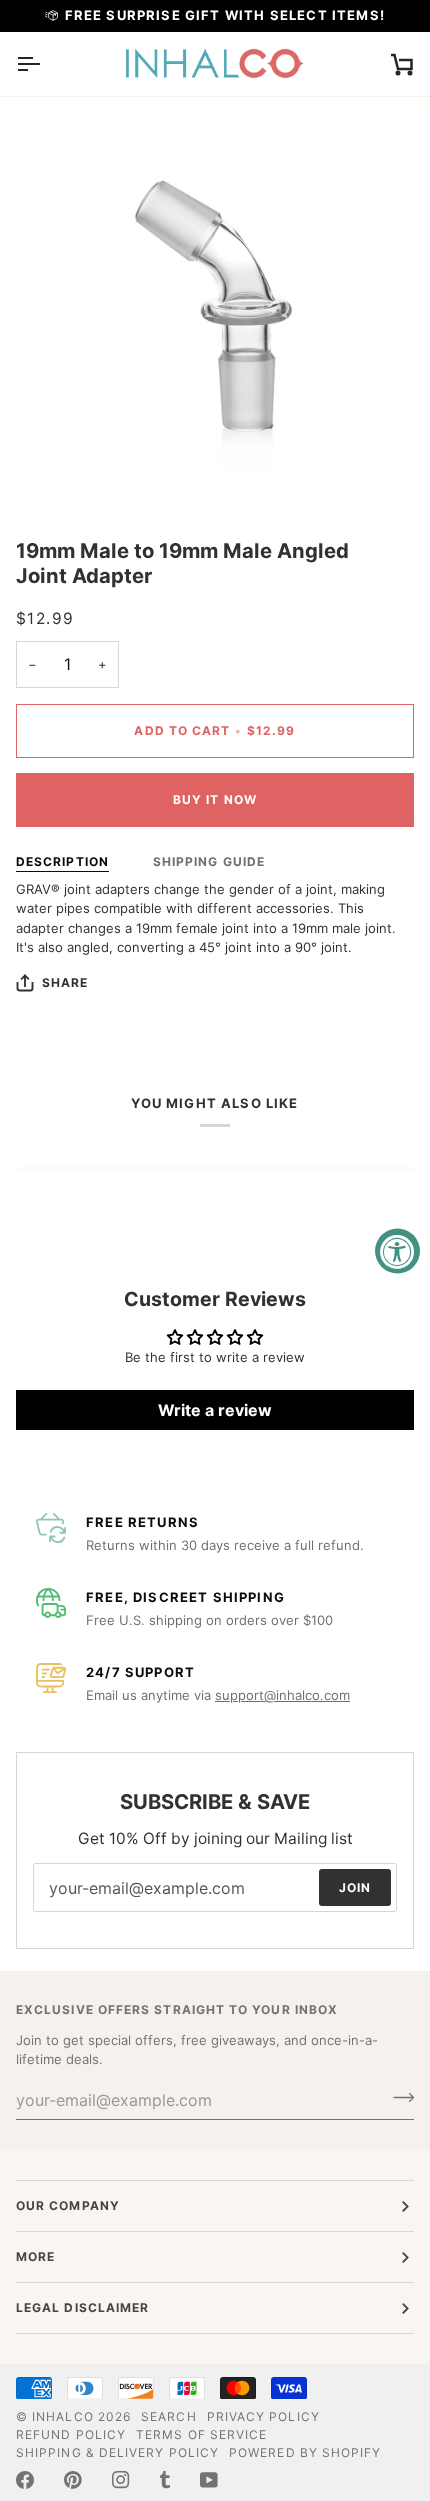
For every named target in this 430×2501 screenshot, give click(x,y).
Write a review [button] (215, 1410)
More (35, 2256)
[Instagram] (121, 2480)
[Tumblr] (165, 2480)
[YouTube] (209, 2480)
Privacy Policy (263, 2416)
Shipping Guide (209, 861)
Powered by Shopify (305, 2452)
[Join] (397, 2098)
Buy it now (215, 799)
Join (355, 1887)
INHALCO (63, 2416)
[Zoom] (53, 470)
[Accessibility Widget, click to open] (397, 1250)
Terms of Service (201, 2434)
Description (62, 861)
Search (168, 2416)
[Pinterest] (73, 2480)
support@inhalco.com (282, 1695)
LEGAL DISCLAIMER (82, 2307)
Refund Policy (71, 2434)
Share (65, 982)
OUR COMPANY (68, 2205)
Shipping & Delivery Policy (117, 2452)
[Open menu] (46, 64)
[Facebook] (25, 2480)
